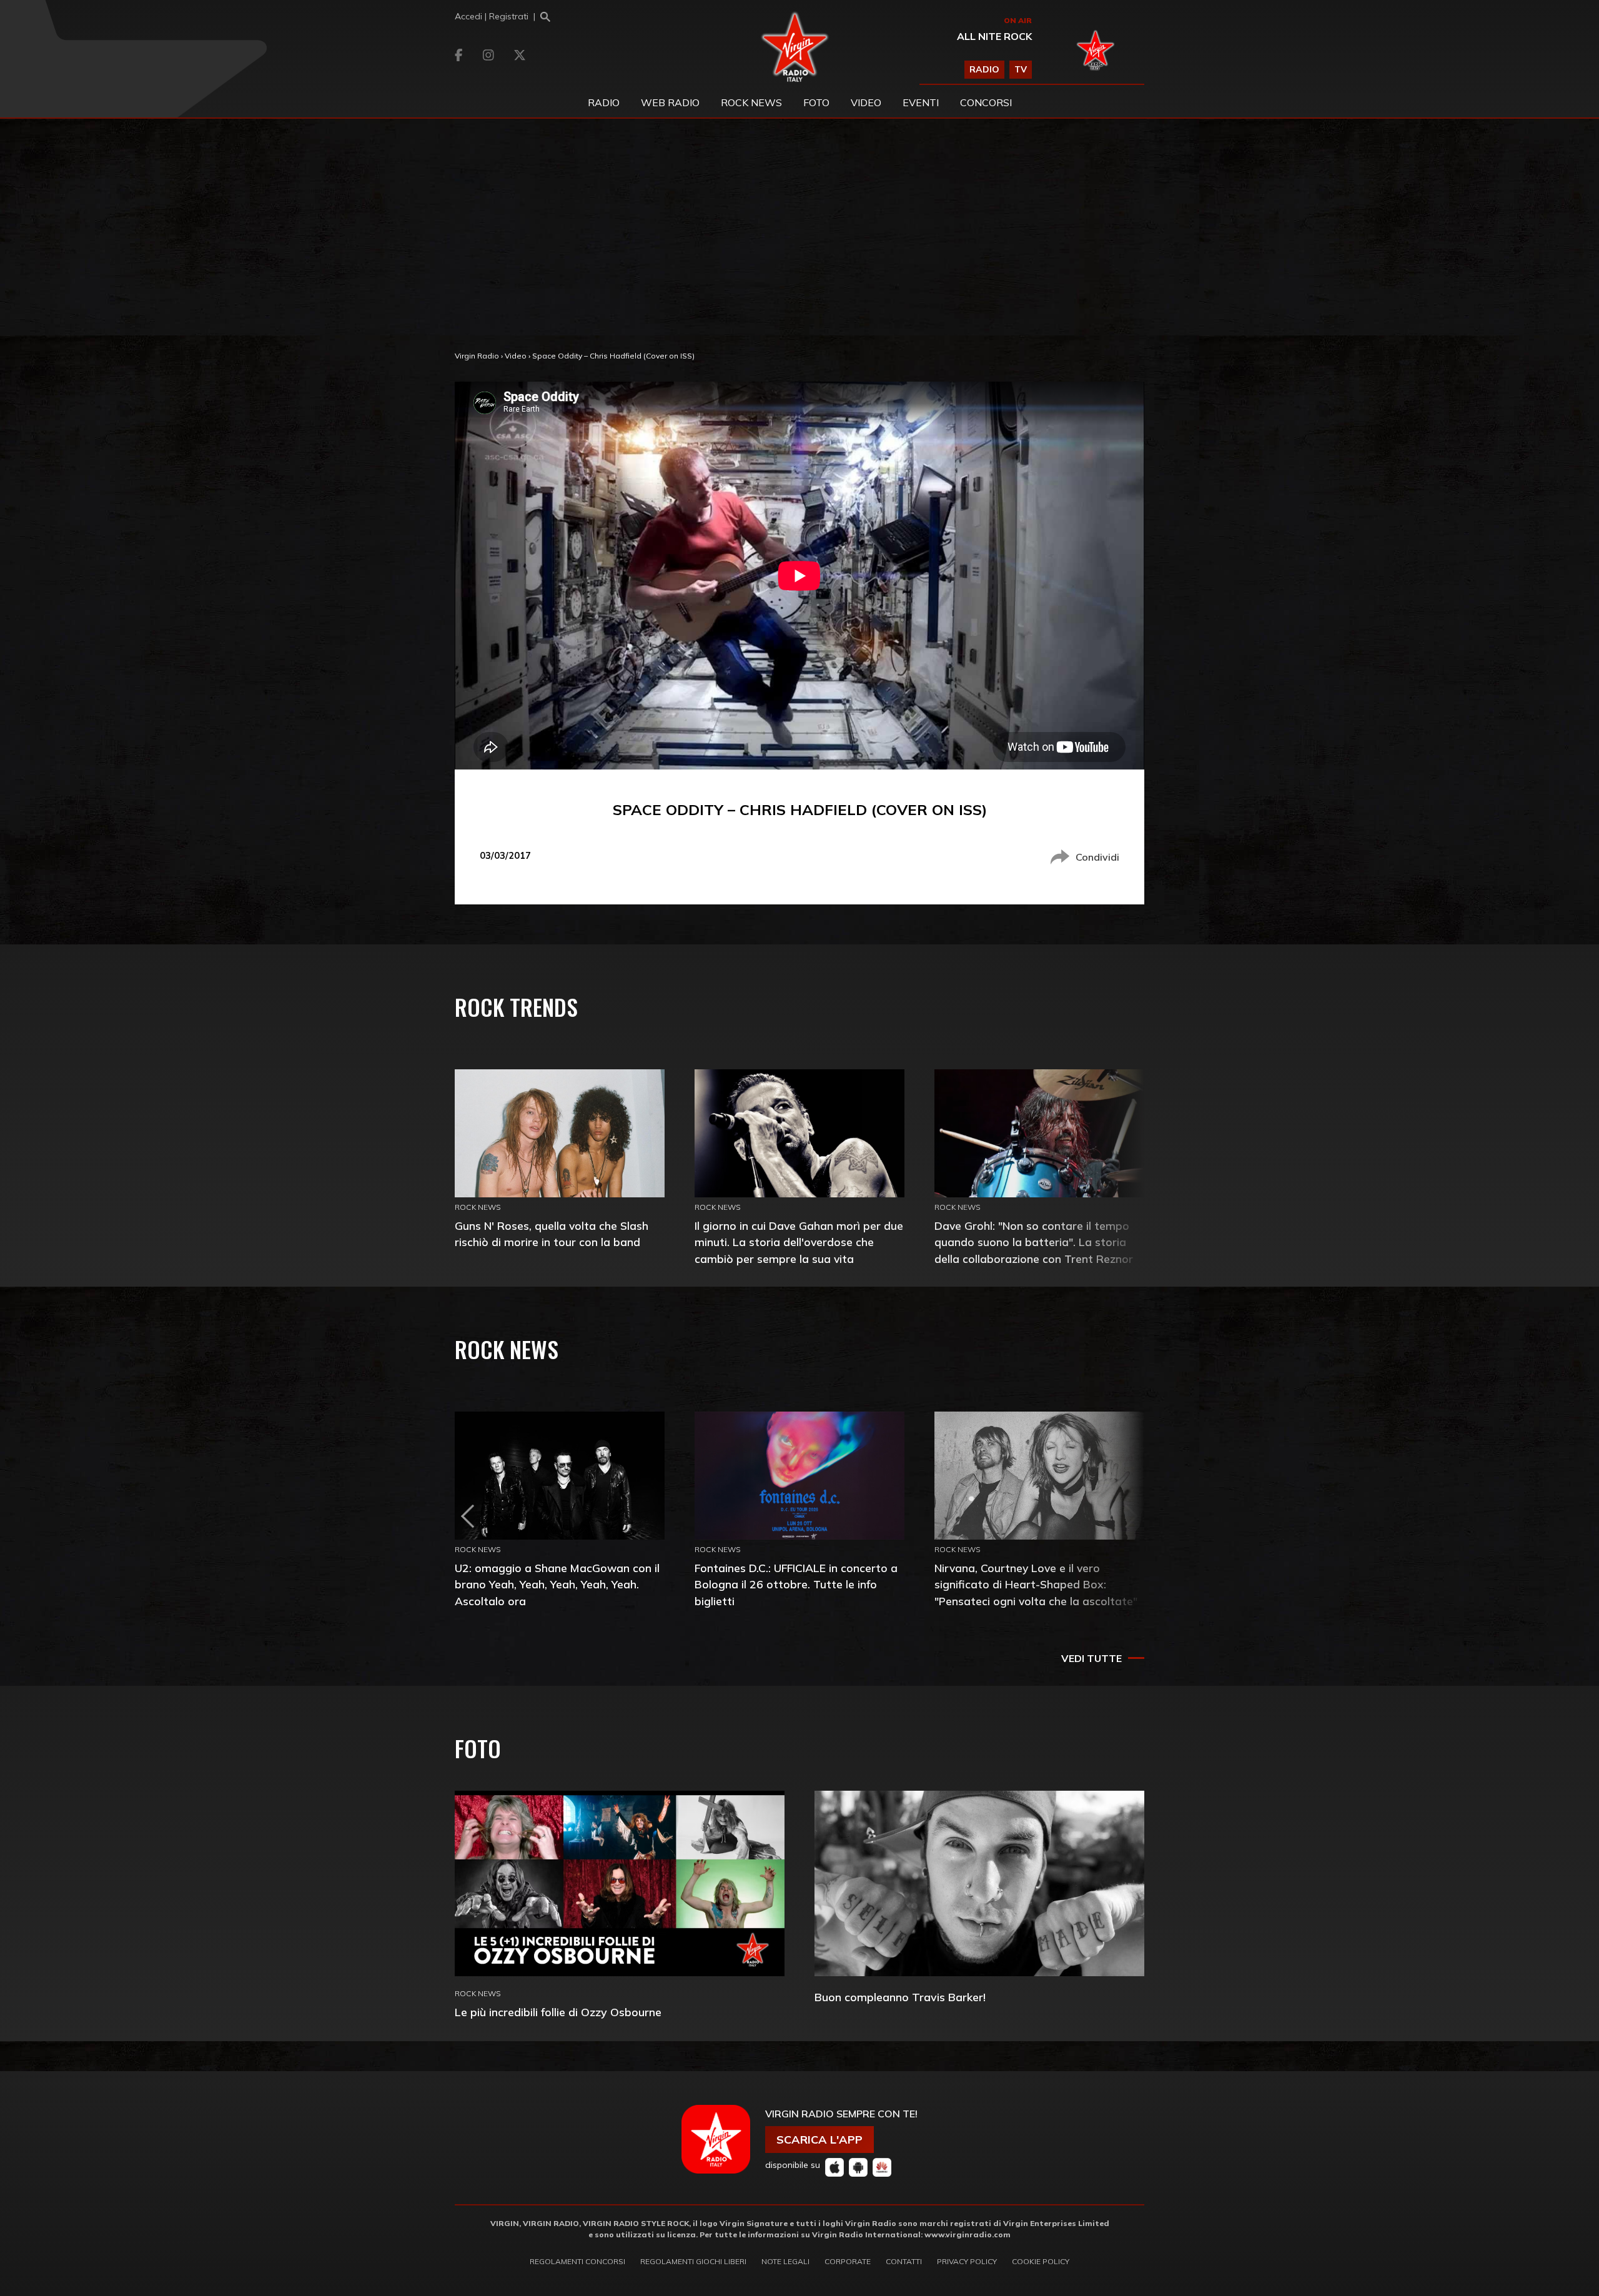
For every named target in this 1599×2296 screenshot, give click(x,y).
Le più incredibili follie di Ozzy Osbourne (558, 2012)
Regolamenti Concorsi (577, 2261)
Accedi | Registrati (492, 16)
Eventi (921, 102)
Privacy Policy (967, 2261)
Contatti (904, 2261)
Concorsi (986, 102)
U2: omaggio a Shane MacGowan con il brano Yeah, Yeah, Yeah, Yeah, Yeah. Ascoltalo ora (557, 1584)
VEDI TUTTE (1092, 1658)
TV (1021, 69)
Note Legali (785, 2261)
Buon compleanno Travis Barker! (900, 1997)
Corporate (848, 2261)
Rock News (751, 102)
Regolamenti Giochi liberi (693, 2261)
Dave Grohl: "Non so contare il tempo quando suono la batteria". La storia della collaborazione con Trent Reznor (1034, 1242)
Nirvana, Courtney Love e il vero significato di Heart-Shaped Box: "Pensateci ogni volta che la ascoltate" (1036, 1584)
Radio (604, 102)
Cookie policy (1041, 2261)
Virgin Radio (477, 356)
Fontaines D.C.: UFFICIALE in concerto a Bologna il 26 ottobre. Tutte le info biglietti (796, 1584)
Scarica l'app (819, 2140)
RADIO (984, 69)
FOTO (816, 102)
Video (866, 102)
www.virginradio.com (968, 2234)
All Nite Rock (994, 36)
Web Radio (670, 102)
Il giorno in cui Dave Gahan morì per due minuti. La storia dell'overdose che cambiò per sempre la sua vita (799, 1242)
